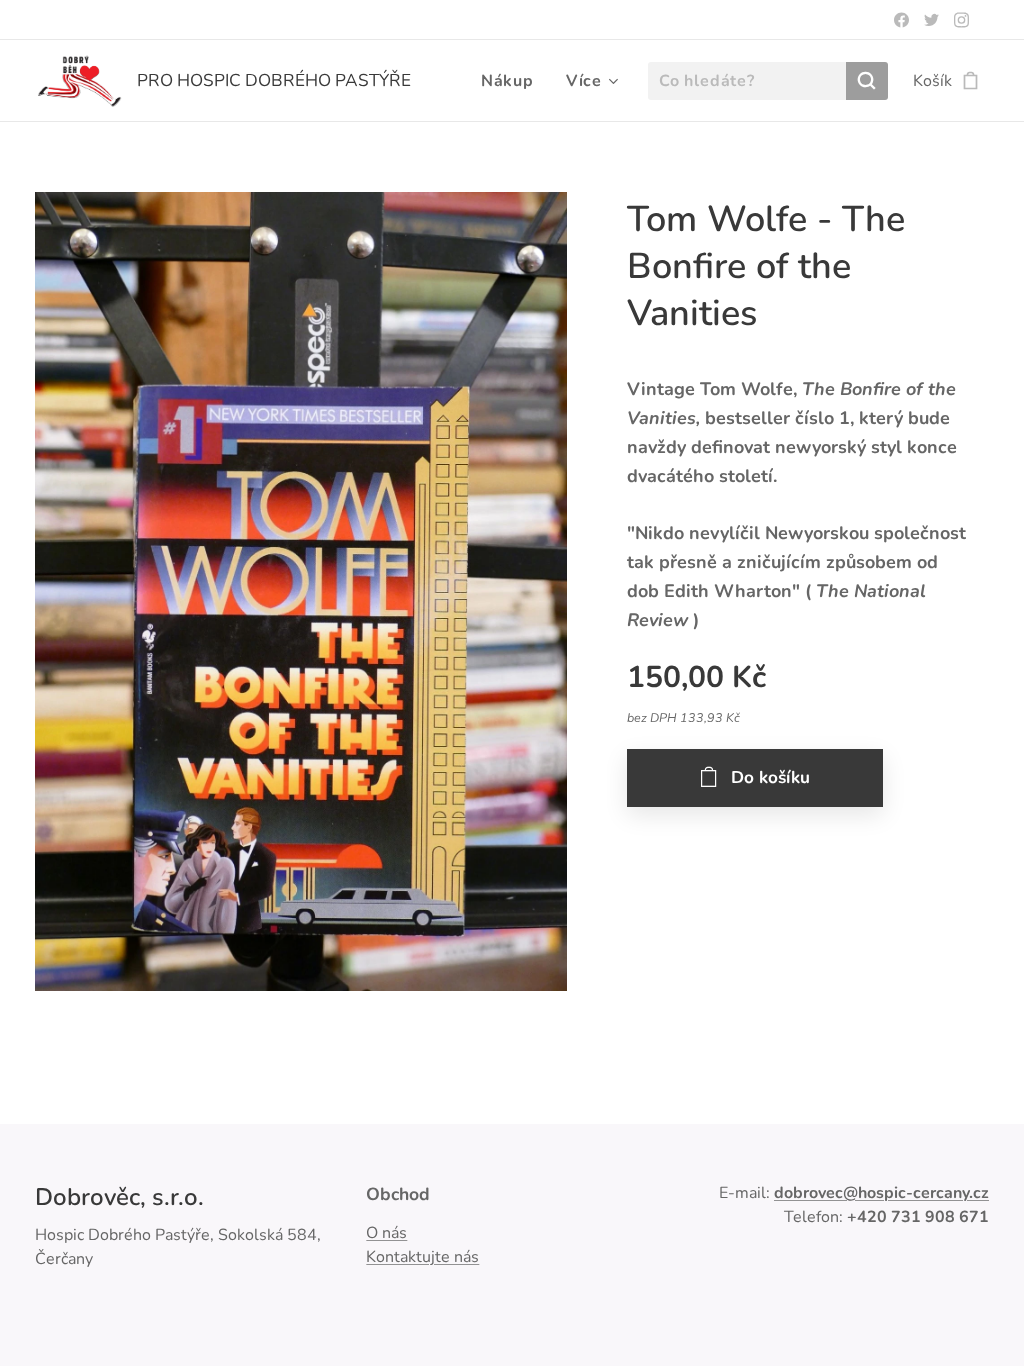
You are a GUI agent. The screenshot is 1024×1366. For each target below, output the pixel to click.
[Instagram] (961, 20)
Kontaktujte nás (422, 1257)
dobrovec (808, 1193)
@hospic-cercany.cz (916, 1193)
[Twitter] (931, 20)
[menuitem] (513, 81)
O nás (386, 1233)
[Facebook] (901, 20)
